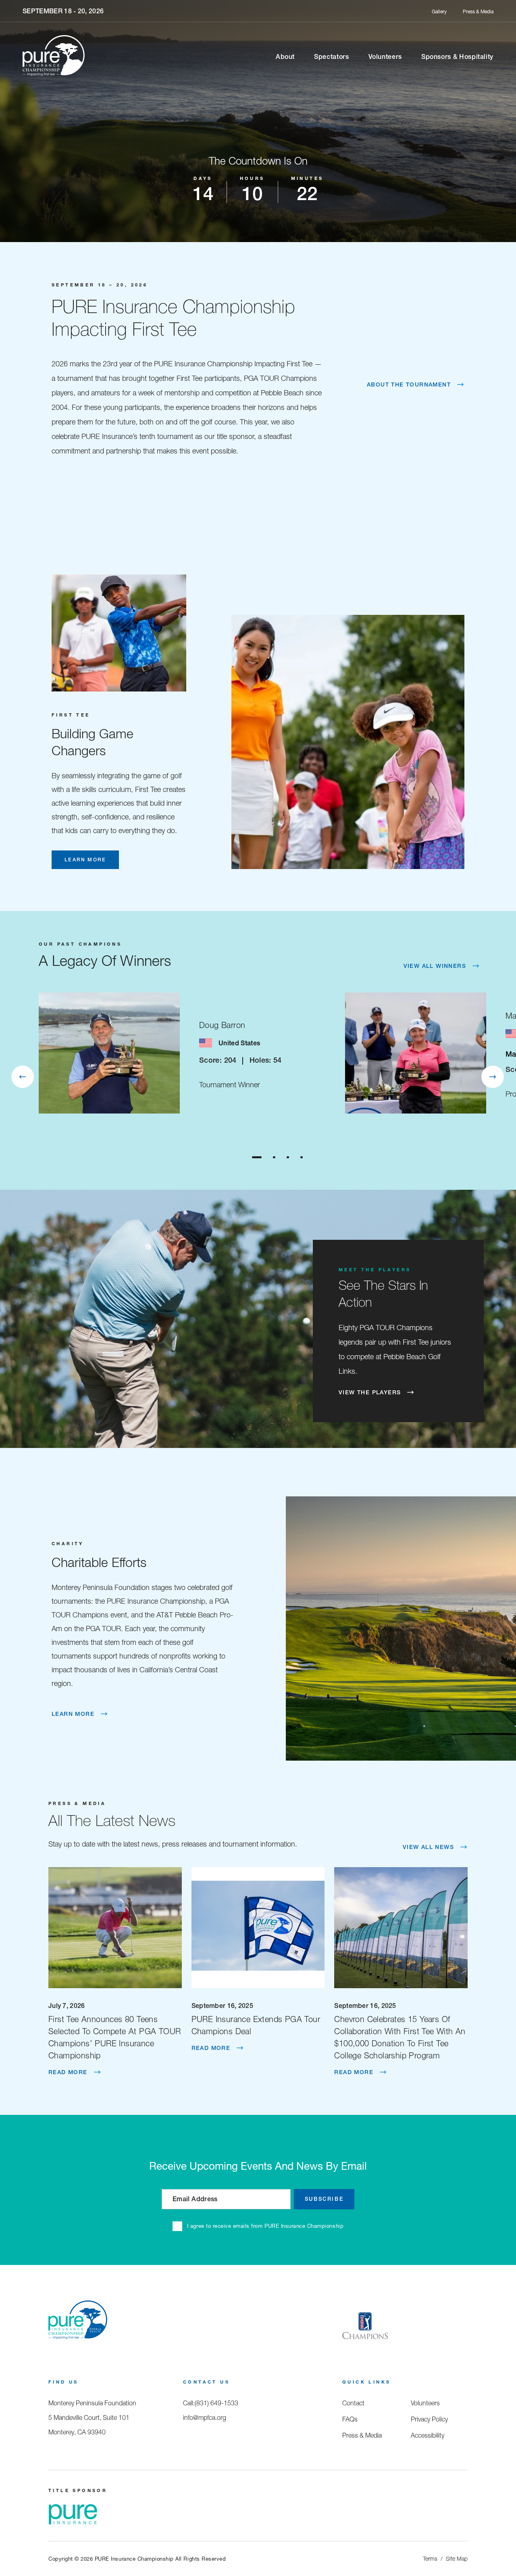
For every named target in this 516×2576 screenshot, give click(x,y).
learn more (85, 860)
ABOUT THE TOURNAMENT (409, 384)
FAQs (350, 2419)
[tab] (257, 1157)
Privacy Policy (429, 2419)
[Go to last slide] (23, 1077)
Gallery (439, 11)
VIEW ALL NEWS (428, 1847)
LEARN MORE (73, 1714)
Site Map (457, 2559)
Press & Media (478, 11)
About (285, 56)
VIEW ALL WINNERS (435, 966)
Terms (430, 2559)
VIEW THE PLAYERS (370, 1392)
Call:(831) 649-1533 (211, 2403)
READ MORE (68, 2072)
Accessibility (428, 2435)
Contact (353, 2403)
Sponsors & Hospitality (457, 56)
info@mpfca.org (205, 2417)
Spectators (331, 56)
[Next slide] (493, 1077)
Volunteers (385, 56)
